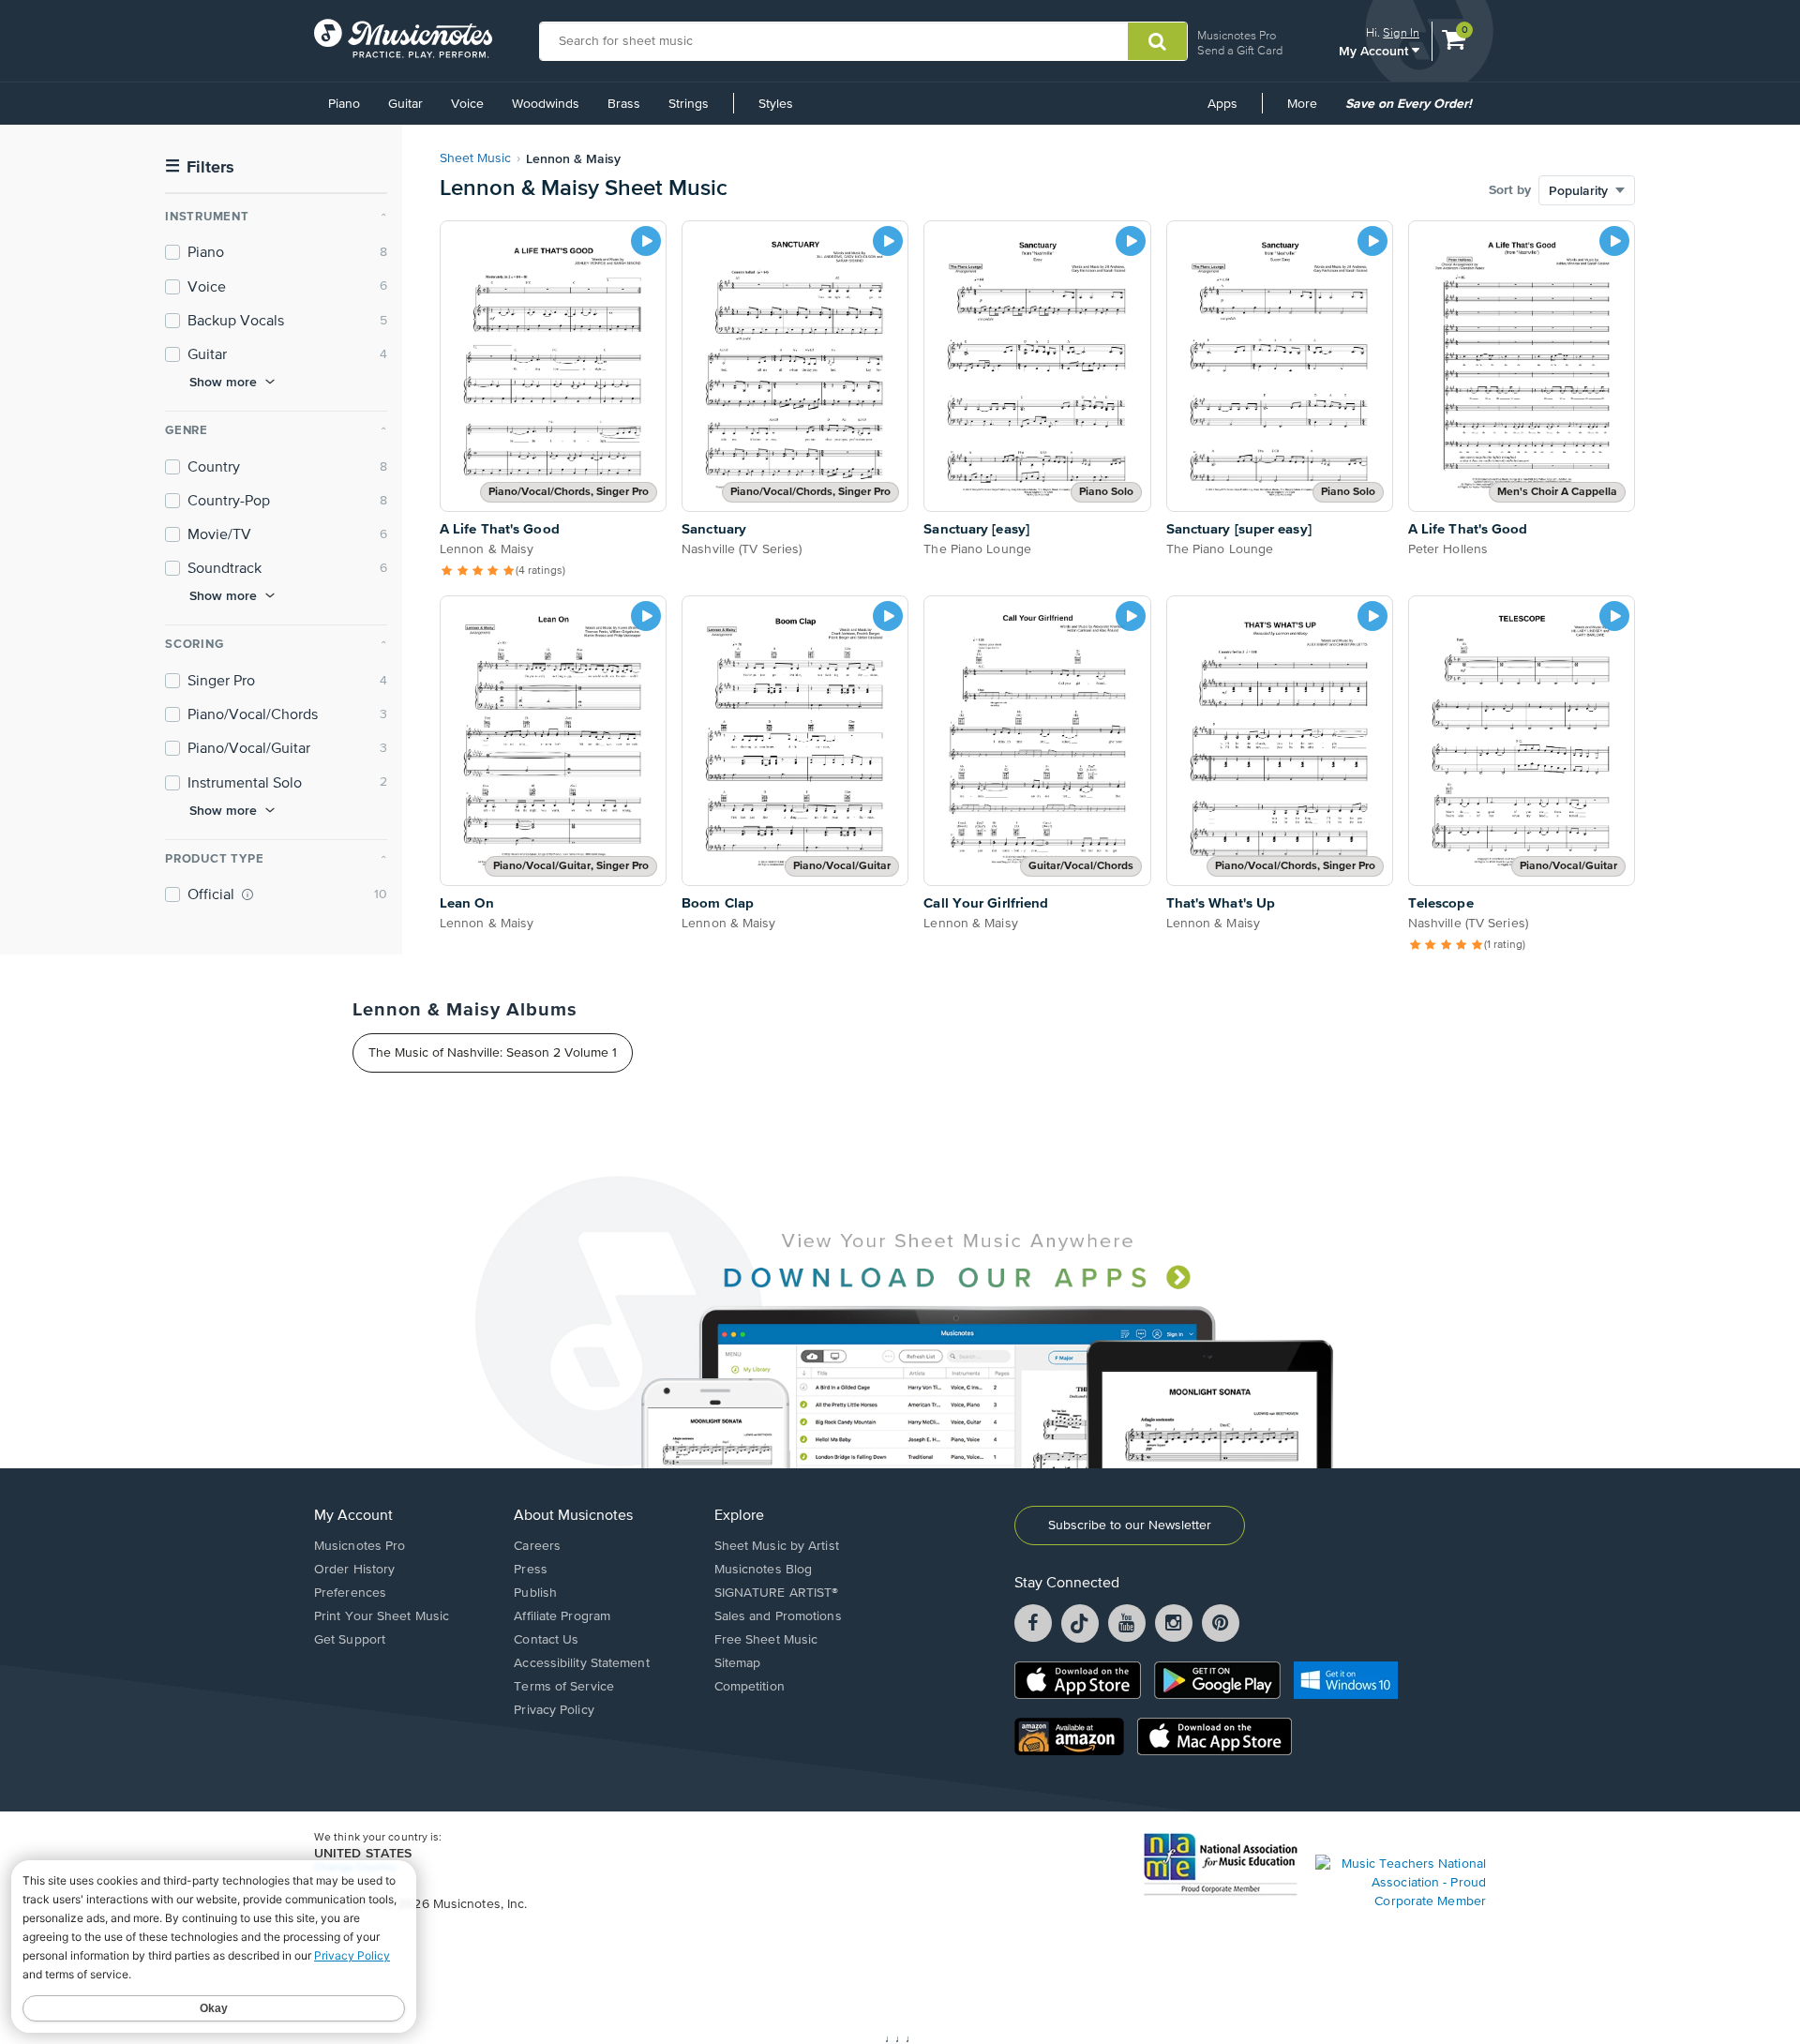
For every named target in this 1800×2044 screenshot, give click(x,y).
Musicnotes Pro (1237, 35)
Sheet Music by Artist (777, 1546)
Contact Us (546, 1640)
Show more (223, 382)
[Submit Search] (1157, 41)
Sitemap (738, 1663)
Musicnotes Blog (764, 1570)
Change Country (355, 1868)
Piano (344, 104)
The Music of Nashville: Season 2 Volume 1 (493, 1053)
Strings (689, 104)
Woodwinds (546, 104)
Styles (776, 104)
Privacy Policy (554, 1710)
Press (531, 1570)
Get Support (350, 1640)
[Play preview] (646, 241)
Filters (200, 167)
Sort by (1510, 190)
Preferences (350, 1593)
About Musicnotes (573, 1516)
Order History (354, 1570)
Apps (1222, 104)
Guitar (405, 104)
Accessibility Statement (581, 1663)
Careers (537, 1546)
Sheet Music (475, 158)
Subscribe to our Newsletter (1130, 1525)
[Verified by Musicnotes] (247, 894)
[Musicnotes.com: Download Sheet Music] (403, 38)
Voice (467, 104)
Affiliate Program (562, 1616)
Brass (624, 104)
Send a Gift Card (1240, 50)
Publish (535, 1593)
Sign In (1401, 32)
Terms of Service (564, 1687)
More (1309, 111)
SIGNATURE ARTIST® (777, 1593)
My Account (1375, 50)
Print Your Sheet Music (382, 1616)
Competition (750, 1687)
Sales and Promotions (778, 1616)
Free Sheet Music (766, 1640)
